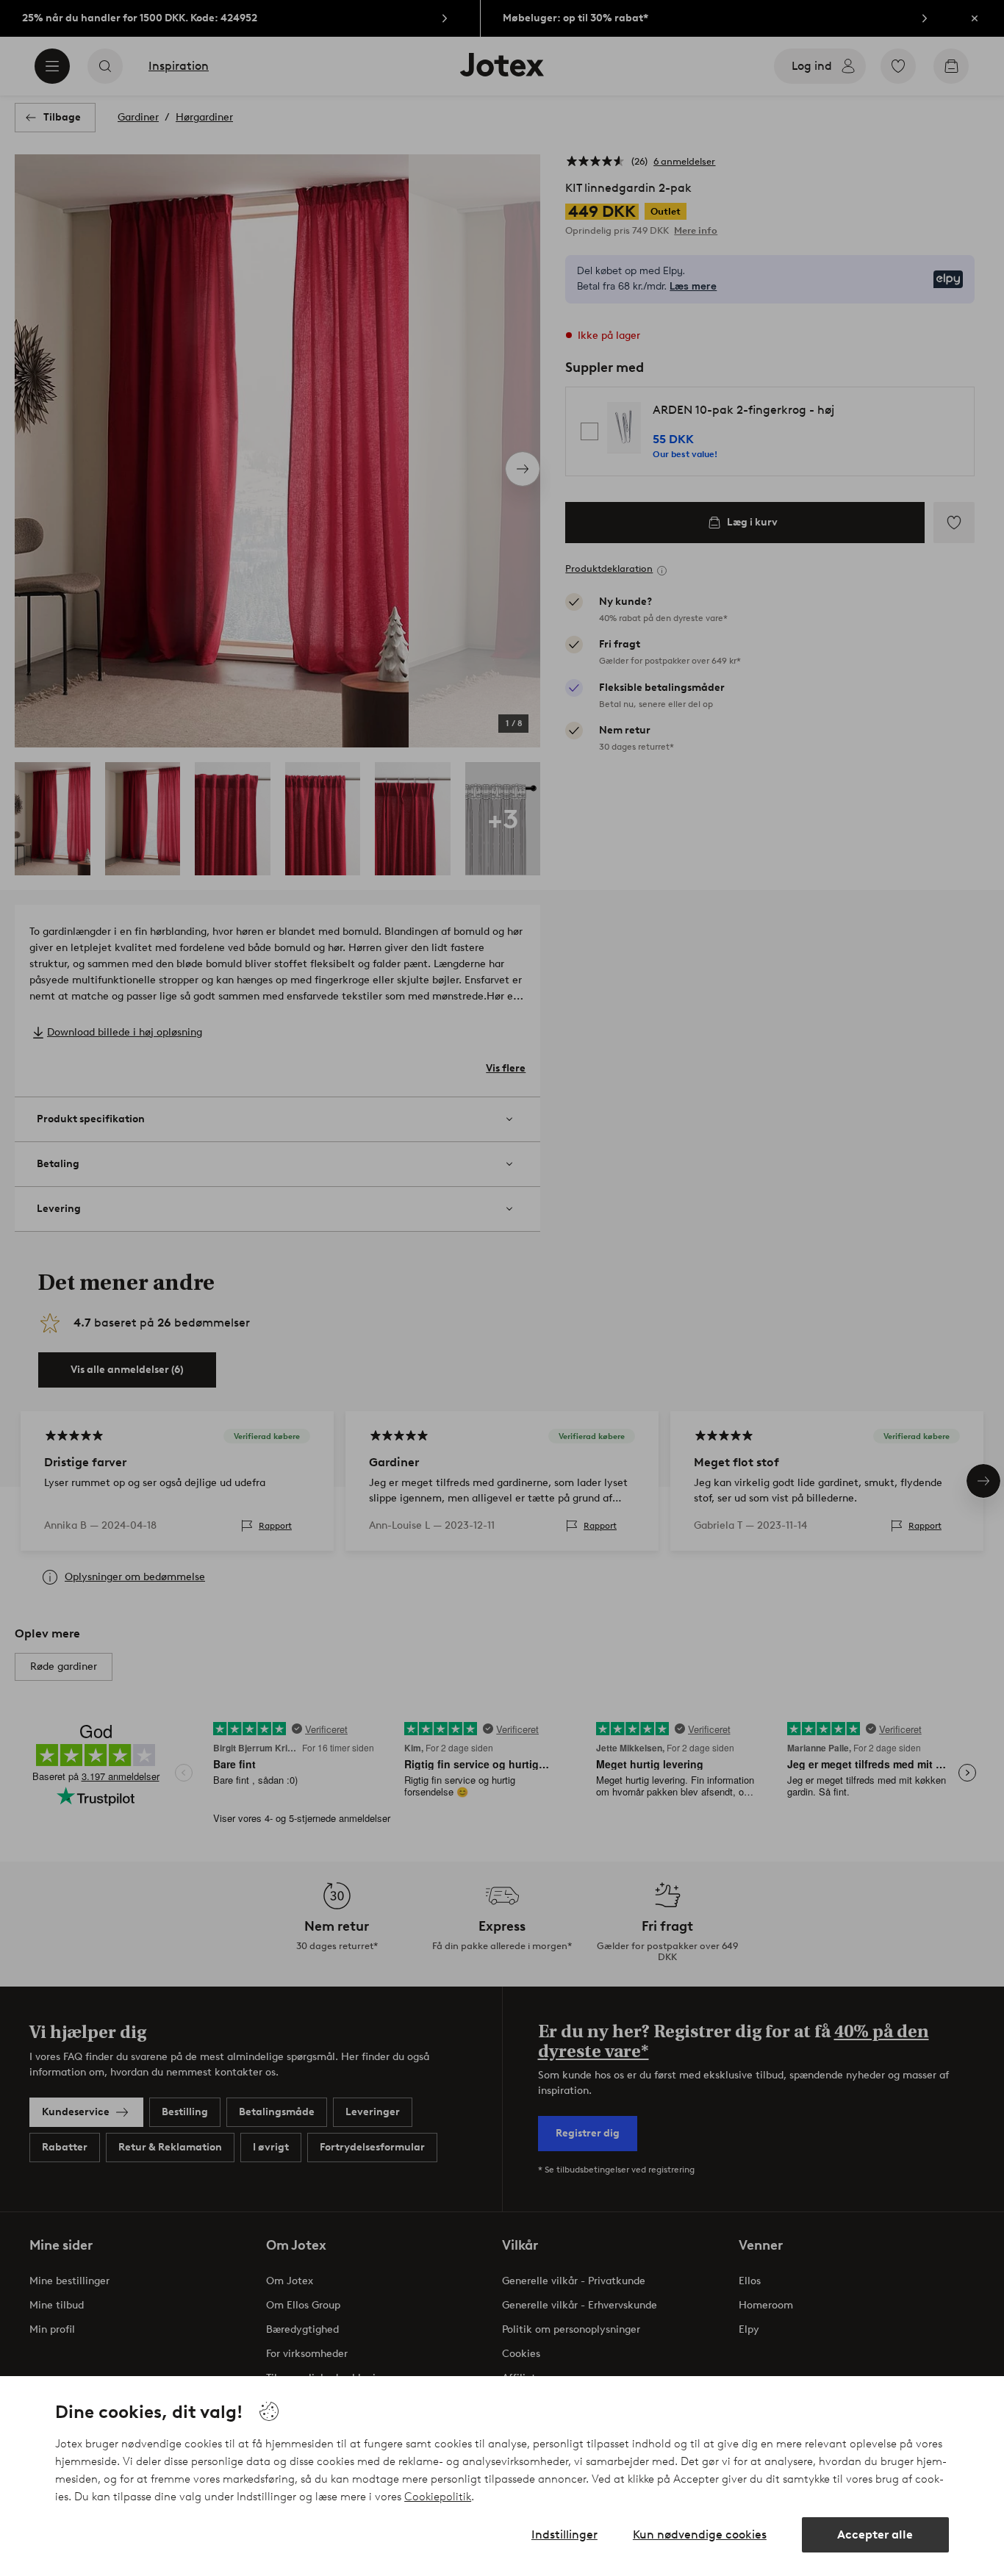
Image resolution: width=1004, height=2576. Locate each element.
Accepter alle (875, 2534)
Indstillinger (564, 2534)
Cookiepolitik (438, 2497)
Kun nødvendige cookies (700, 2534)
